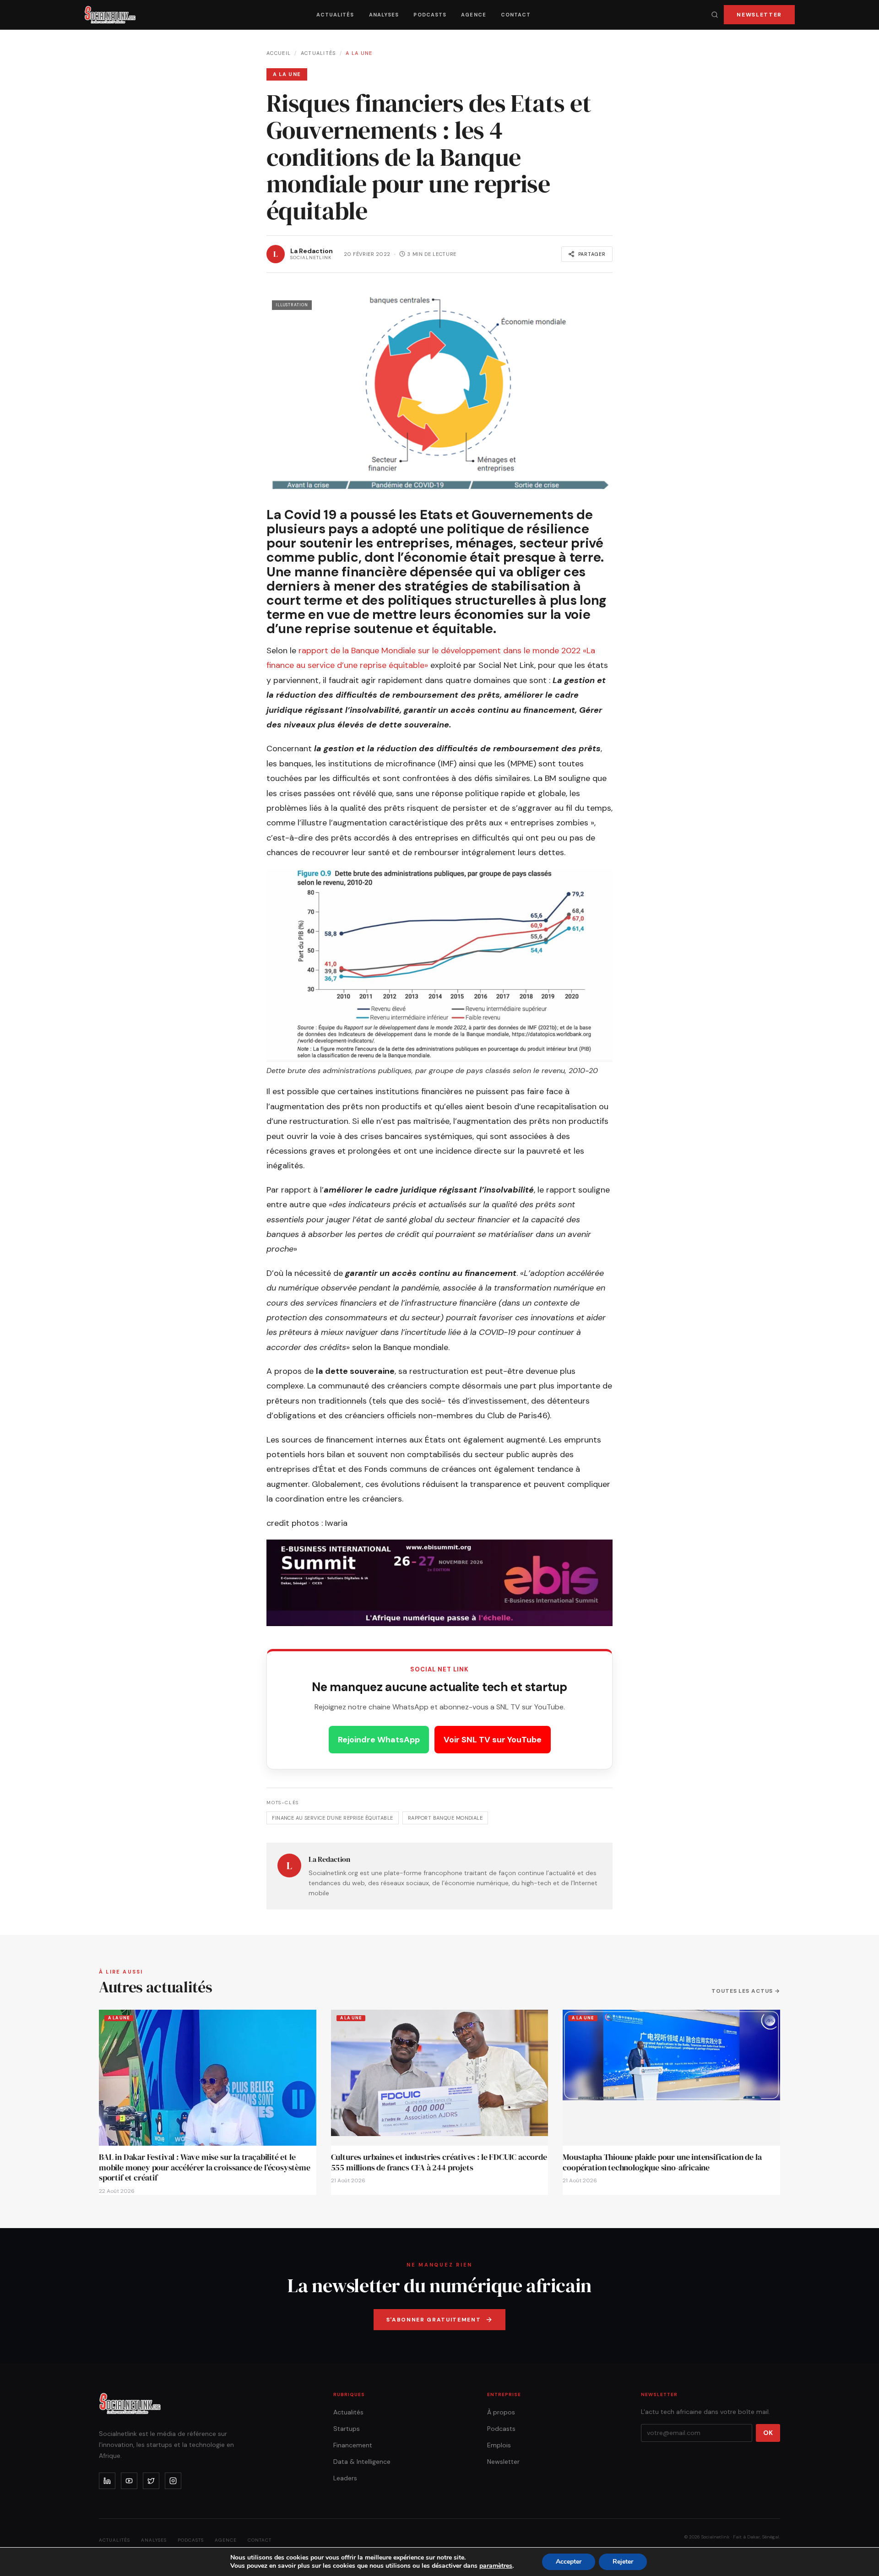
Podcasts (430, 15)
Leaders (345, 2478)
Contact (516, 15)
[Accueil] (110, 15)
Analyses (384, 15)
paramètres (496, 2566)
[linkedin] (107, 2481)
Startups (347, 2429)
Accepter (569, 2562)
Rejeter (623, 2562)
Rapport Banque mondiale (445, 1818)
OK (768, 2433)
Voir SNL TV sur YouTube (493, 1740)
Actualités (335, 15)
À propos (501, 2412)
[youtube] (129, 2481)
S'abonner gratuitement (434, 2320)
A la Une (359, 53)
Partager (592, 254)
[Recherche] (715, 15)
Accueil (279, 53)
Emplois (499, 2445)
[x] (151, 2481)
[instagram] (173, 2481)
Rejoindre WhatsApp (379, 1740)
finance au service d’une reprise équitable (332, 1818)
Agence (474, 15)
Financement (353, 2445)
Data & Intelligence (362, 2462)
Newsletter (759, 15)
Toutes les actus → (746, 1991)
